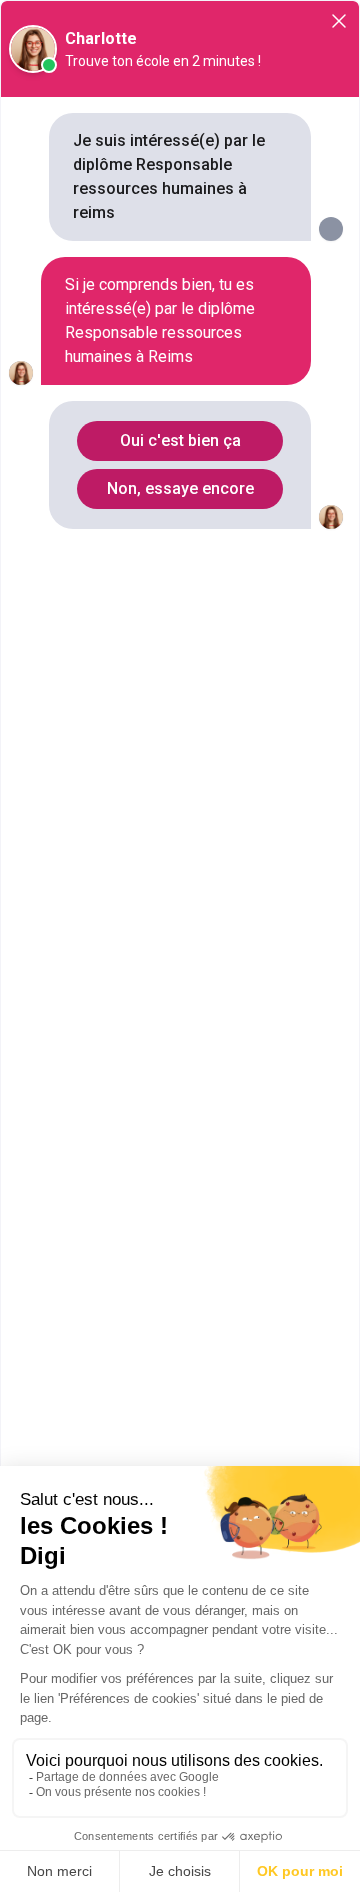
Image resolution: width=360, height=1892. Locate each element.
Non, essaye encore (180, 488)
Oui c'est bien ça (180, 440)
